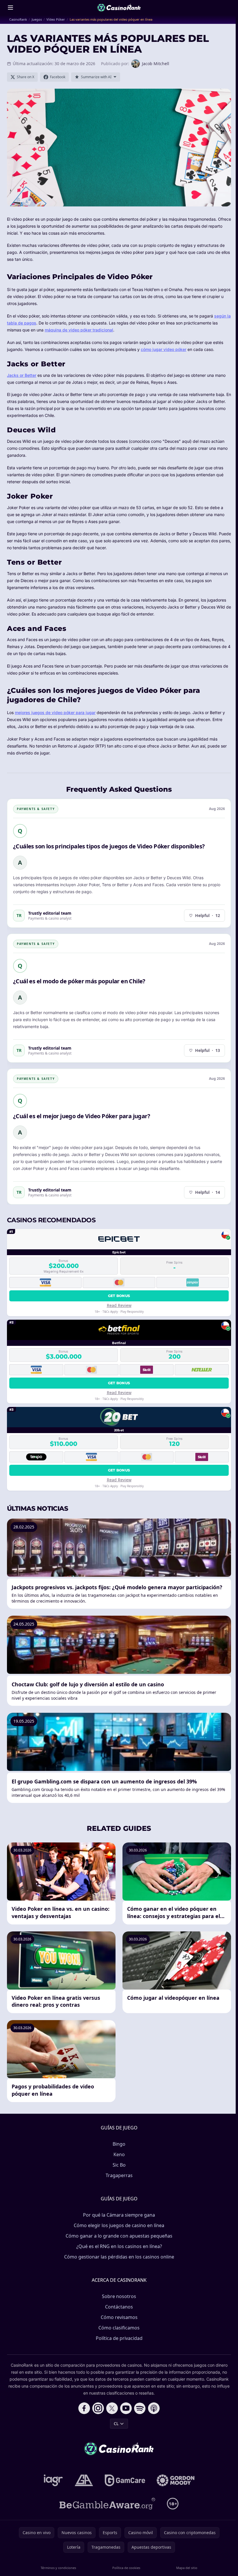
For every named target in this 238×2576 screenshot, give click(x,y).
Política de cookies (126, 2568)
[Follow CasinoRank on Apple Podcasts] (154, 2408)
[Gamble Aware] (107, 2504)
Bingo (119, 2144)
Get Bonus (119, 1296)
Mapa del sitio (187, 2568)
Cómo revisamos (119, 2317)
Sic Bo (119, 2165)
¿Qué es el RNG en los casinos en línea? (119, 2246)
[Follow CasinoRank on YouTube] (126, 2408)
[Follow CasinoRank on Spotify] (140, 2408)
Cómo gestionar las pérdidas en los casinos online (119, 2257)
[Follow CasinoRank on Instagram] (98, 2408)
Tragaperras (119, 2175)
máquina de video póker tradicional (79, 330)
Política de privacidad (119, 2338)
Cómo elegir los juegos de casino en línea (119, 2225)
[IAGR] (53, 2480)
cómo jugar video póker (164, 349)
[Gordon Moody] (176, 2480)
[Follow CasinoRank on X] (112, 2408)
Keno (119, 2154)
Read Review (119, 1305)
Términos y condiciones (58, 2568)
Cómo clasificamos (119, 2328)
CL (116, 2424)
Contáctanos (119, 2307)
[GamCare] (125, 2480)
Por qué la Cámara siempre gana (119, 2215)
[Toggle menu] (10, 8)
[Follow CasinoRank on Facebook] (84, 2408)
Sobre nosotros (119, 2296)
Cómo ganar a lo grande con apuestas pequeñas (119, 2236)
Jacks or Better (22, 375)
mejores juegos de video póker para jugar (55, 712)
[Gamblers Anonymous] (84, 2480)
